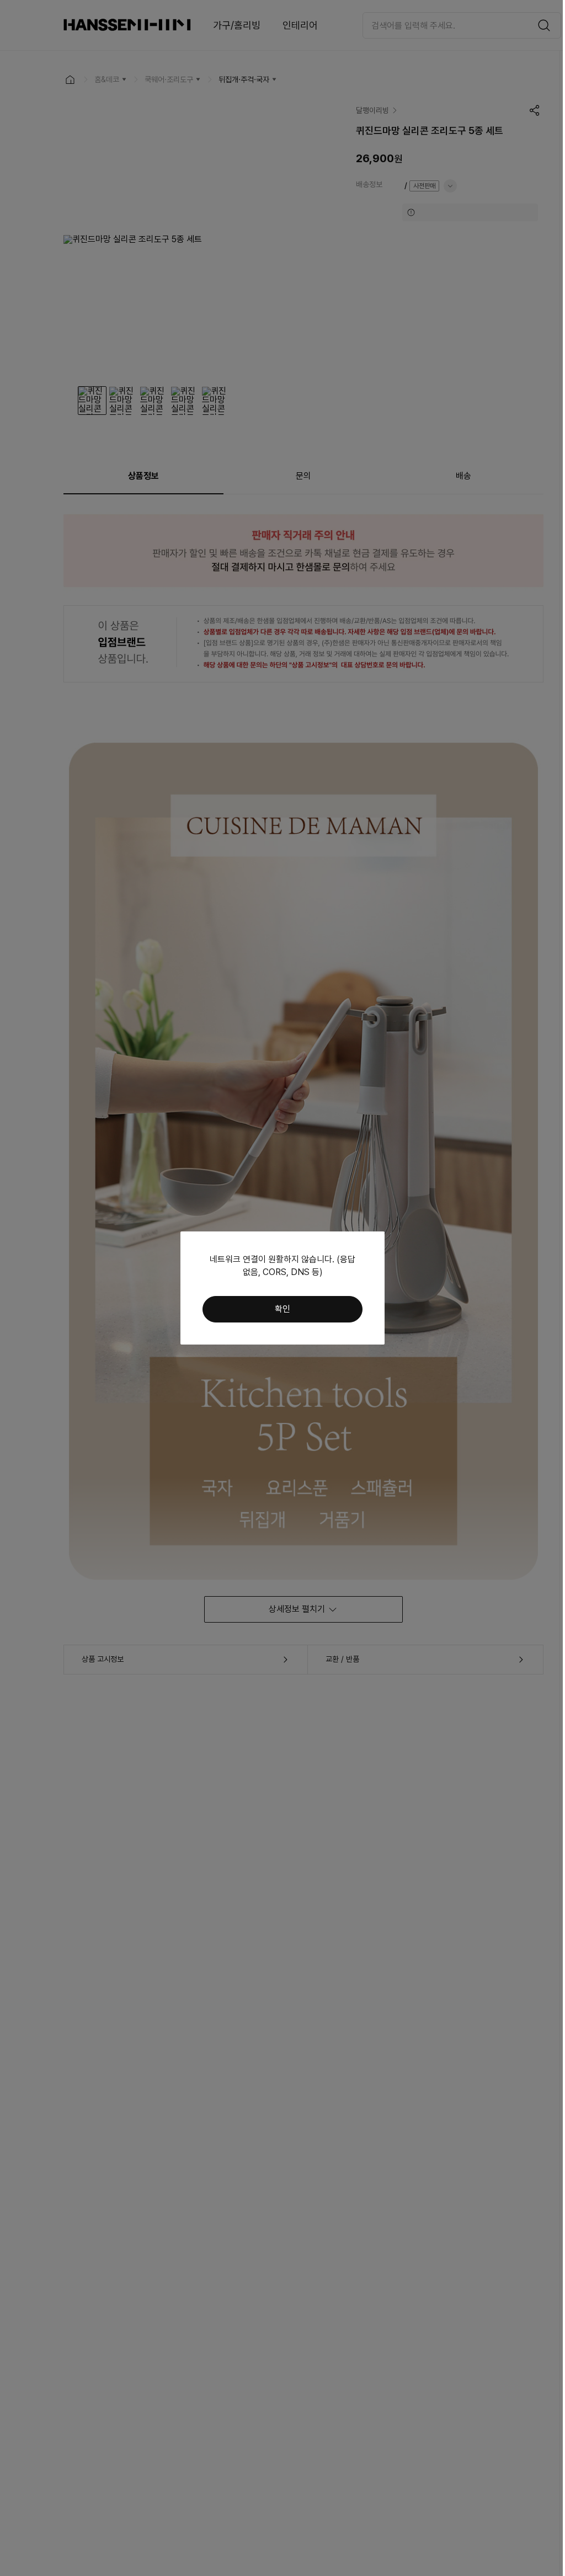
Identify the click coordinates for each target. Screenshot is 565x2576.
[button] (282, 1309)
